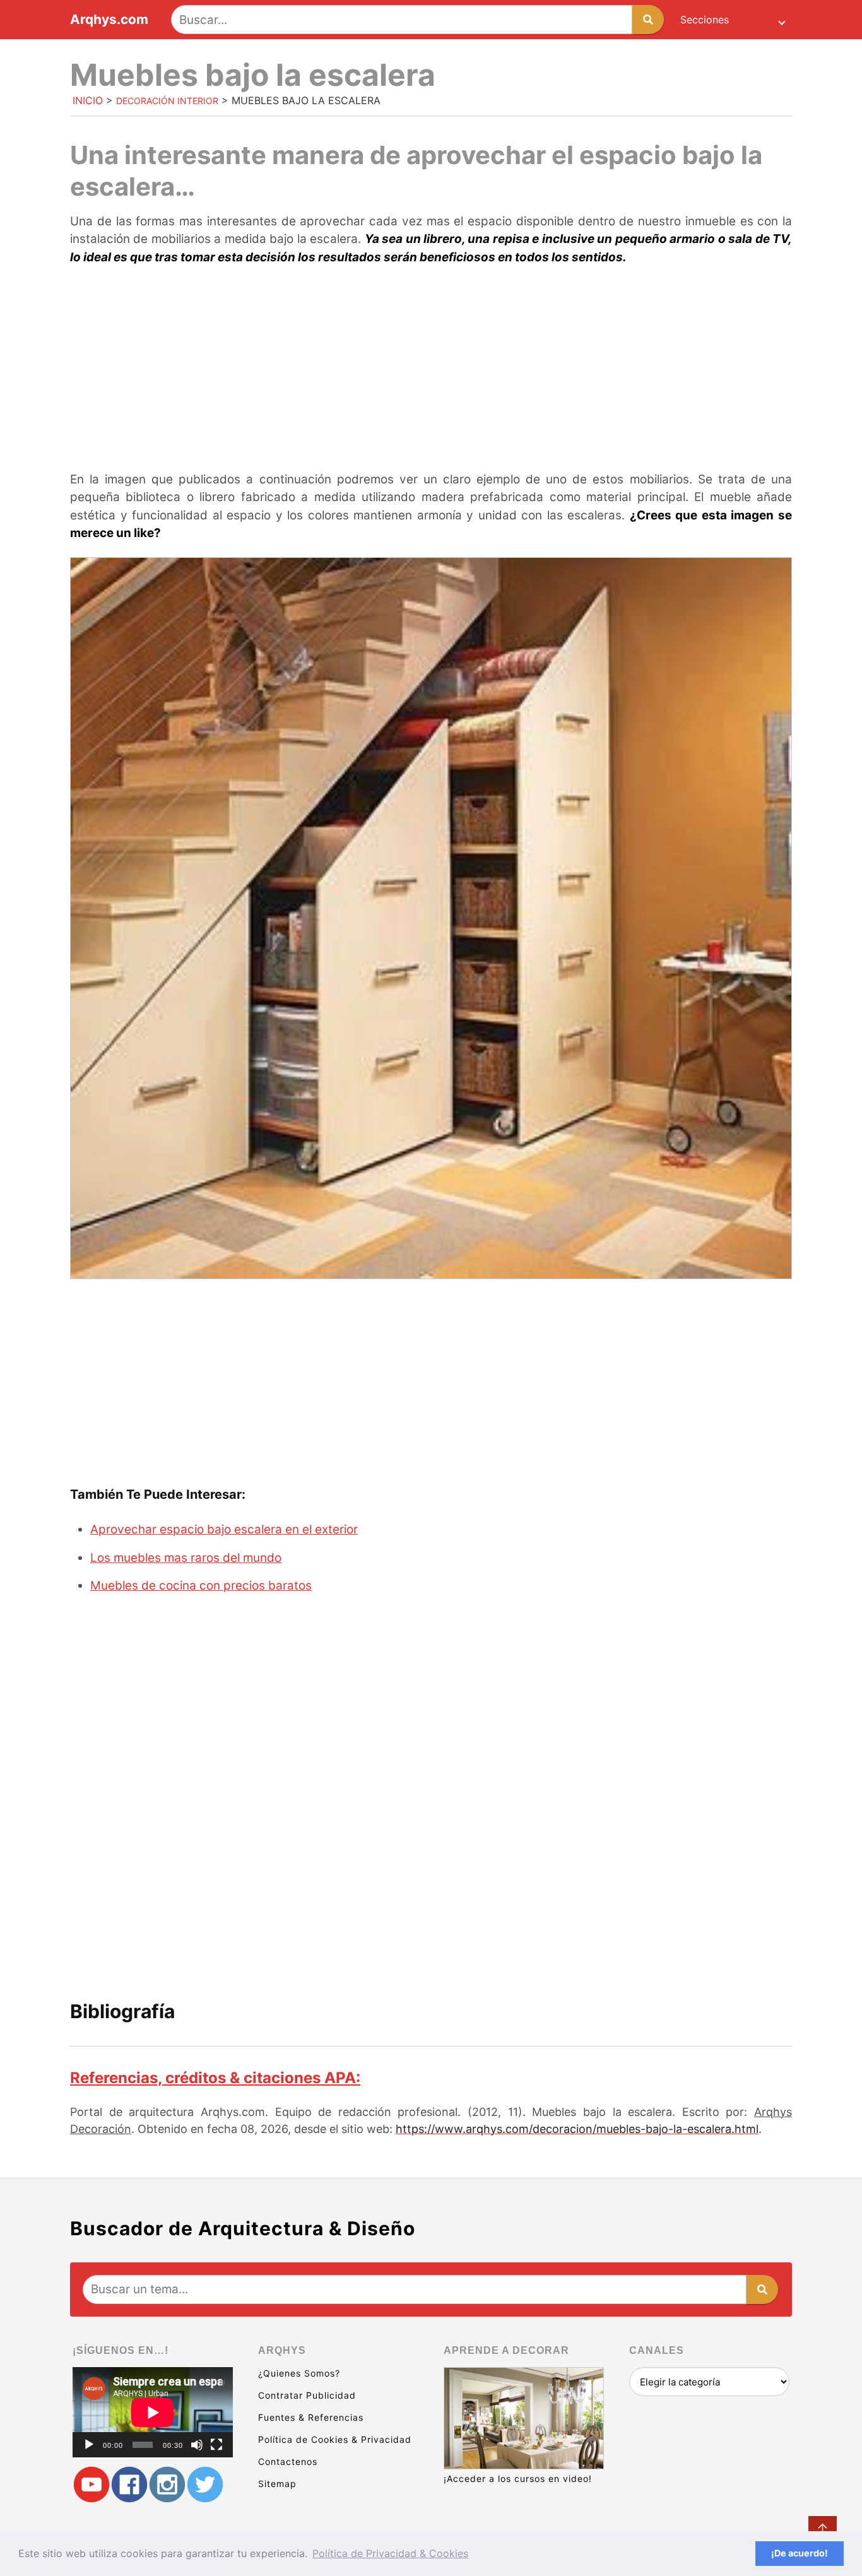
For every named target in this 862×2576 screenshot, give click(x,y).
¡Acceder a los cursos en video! (518, 2479)
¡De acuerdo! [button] (800, 2553)
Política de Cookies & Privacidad (335, 2439)
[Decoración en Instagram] (167, 2485)
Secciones (705, 20)
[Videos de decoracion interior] (92, 2485)
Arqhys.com (109, 20)
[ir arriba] (823, 2530)
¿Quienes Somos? (299, 2373)
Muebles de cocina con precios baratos (201, 1586)
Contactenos (288, 2461)
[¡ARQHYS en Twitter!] (205, 2485)
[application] (153, 2412)
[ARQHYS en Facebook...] (129, 2485)
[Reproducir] (89, 2445)
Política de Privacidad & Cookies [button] (390, 2553)
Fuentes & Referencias (311, 2417)
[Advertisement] (431, 370)
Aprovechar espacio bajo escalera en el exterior (224, 1529)
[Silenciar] (197, 2445)
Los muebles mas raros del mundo (186, 1558)
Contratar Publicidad (307, 2395)
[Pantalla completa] (216, 2445)
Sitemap (277, 2484)
